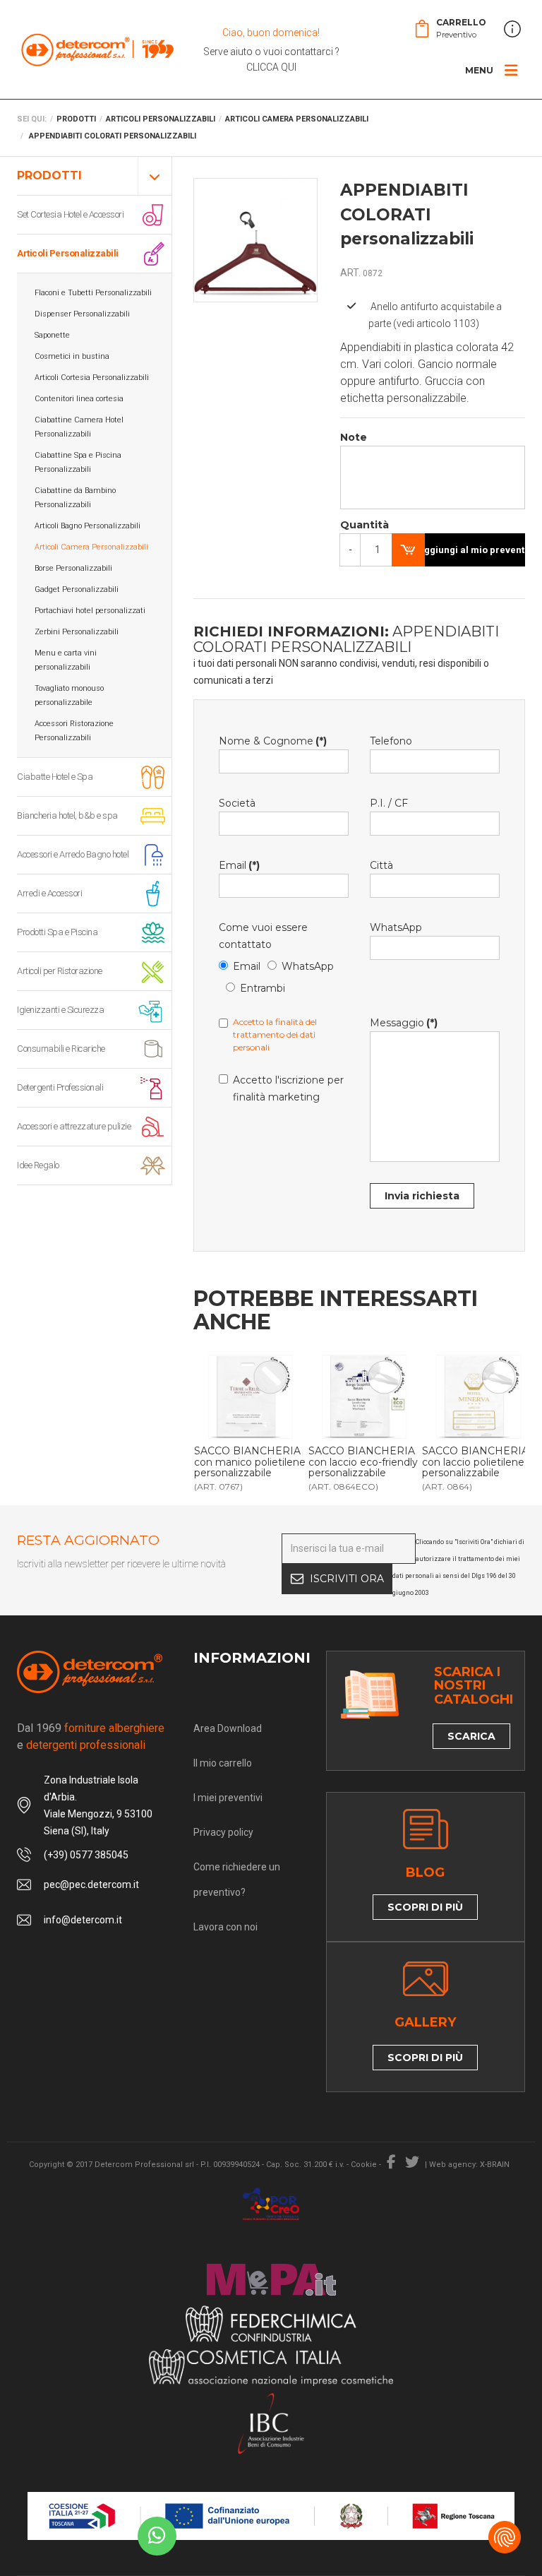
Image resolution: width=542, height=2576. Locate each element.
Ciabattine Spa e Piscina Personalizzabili (78, 462)
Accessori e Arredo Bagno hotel (73, 854)
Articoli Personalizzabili (68, 253)
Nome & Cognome (273, 741)
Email (239, 865)
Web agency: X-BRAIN (469, 2165)
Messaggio (404, 1023)
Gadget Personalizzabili (77, 589)
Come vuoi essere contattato (263, 936)
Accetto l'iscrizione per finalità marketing (288, 1088)
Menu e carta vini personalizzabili (66, 660)
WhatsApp (308, 966)
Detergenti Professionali (60, 1087)
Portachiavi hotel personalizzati (90, 611)
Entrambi (263, 988)
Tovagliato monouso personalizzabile (69, 695)
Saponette (52, 335)
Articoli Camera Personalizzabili (91, 547)
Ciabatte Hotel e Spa (55, 777)
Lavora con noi (225, 1927)
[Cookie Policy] (505, 2537)
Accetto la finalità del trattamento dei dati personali (275, 1034)
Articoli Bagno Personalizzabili (88, 526)
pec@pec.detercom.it (91, 1884)
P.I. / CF (389, 803)
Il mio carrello (223, 1763)
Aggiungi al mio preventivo (471, 550)
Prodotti (49, 176)
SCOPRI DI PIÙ (425, 1907)
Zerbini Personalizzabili (77, 632)
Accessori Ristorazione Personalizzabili (74, 731)
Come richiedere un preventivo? (237, 1880)
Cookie (364, 2165)
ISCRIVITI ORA (347, 1579)
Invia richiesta (422, 1196)
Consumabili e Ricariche (61, 1049)
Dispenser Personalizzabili (82, 314)
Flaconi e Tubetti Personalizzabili (93, 293)
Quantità (355, 525)
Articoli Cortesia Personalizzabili (92, 378)
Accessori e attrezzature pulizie (74, 1126)
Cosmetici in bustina (72, 356)
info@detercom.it (83, 1920)
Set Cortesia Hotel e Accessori (70, 214)
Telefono (391, 741)
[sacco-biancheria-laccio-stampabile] (478, 1397)
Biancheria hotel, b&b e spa (67, 815)
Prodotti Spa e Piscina (57, 932)
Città (381, 865)
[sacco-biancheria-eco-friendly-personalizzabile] (365, 1397)
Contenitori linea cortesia (79, 399)
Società (237, 803)
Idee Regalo (38, 1165)
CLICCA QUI (271, 67)
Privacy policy (223, 1832)
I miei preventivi (228, 1798)
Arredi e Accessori (49, 893)
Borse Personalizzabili (73, 568)
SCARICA (471, 1736)
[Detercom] (97, 49)
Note (354, 437)
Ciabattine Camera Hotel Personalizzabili (79, 427)
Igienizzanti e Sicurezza (60, 1010)
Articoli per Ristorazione (60, 971)
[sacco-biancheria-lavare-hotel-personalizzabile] (251, 1397)
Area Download (228, 1728)
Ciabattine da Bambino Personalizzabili (75, 498)
